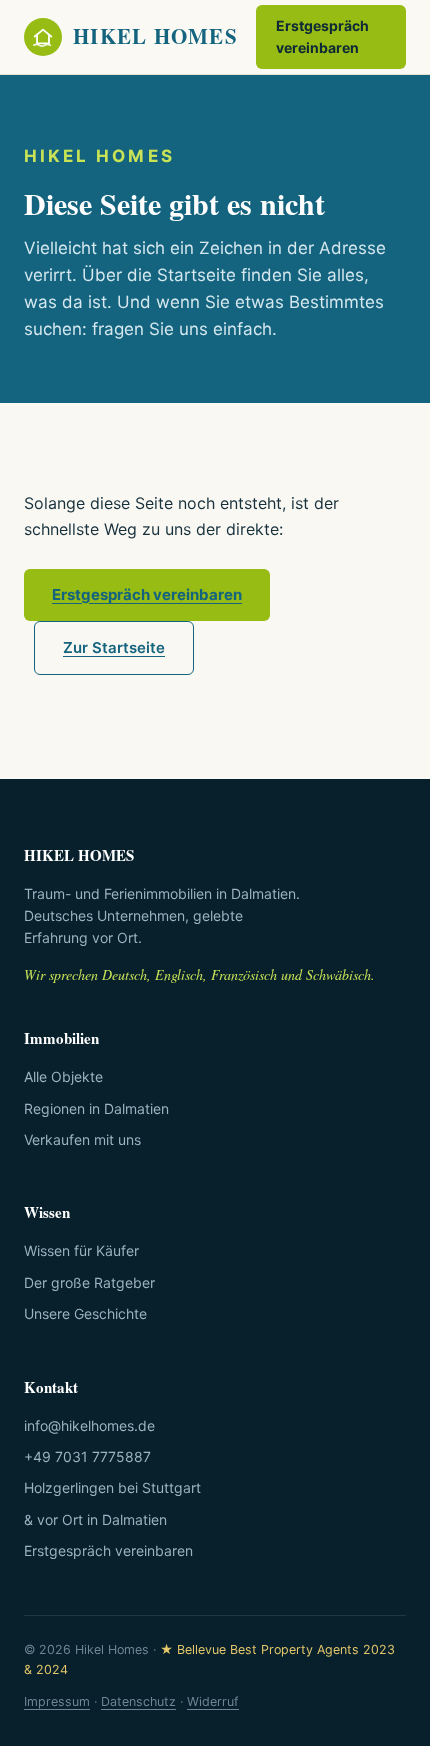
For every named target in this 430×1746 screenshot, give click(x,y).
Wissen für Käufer (81, 1250)
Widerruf (213, 1701)
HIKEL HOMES (155, 36)
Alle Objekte (63, 1076)
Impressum (57, 1701)
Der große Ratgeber (89, 1282)
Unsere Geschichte (85, 1313)
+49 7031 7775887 (87, 1456)
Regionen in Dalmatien (96, 1108)
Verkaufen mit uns (82, 1139)
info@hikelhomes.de (89, 1425)
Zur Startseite (114, 647)
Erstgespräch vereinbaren (322, 36)
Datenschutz (138, 1701)
